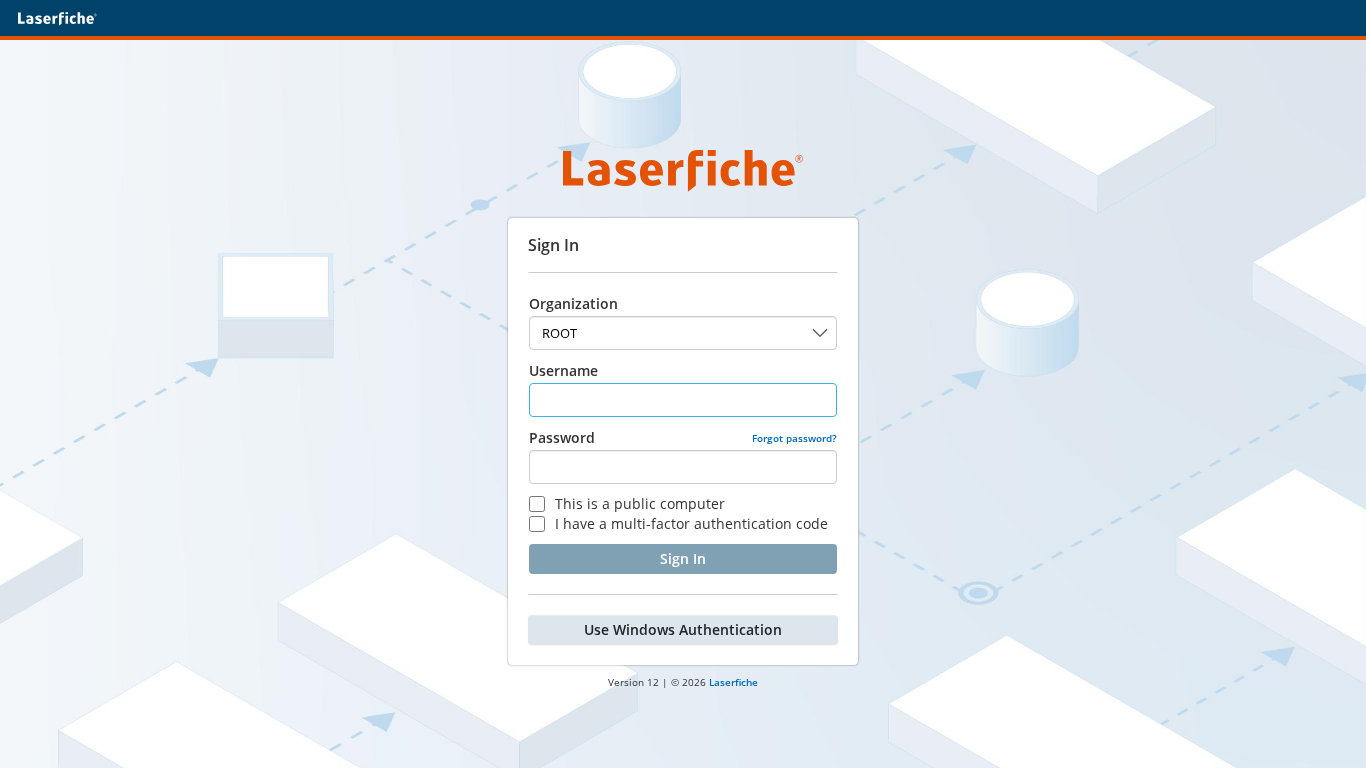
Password (562, 437)
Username (563, 370)
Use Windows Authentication (683, 629)
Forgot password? (794, 438)
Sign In (683, 558)
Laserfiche (733, 682)
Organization (573, 303)
